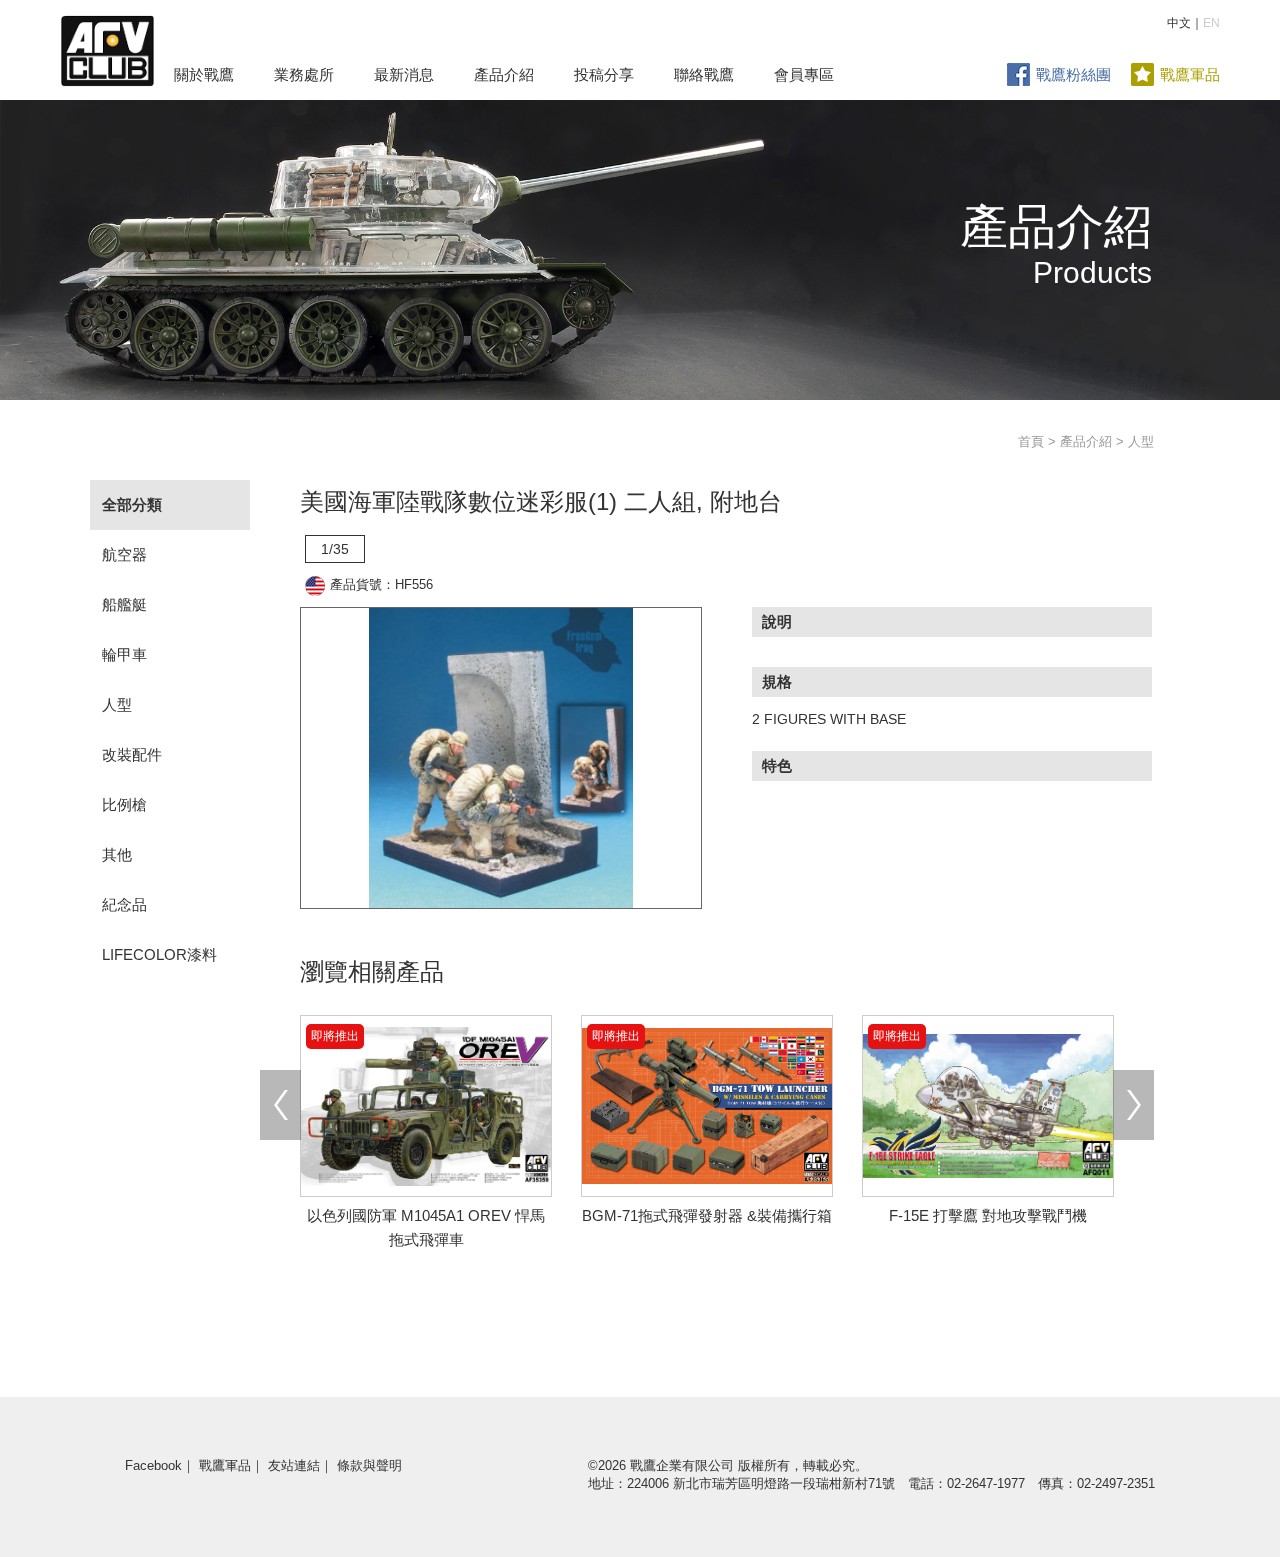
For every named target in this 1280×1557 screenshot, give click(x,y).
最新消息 (404, 74)
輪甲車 (124, 654)
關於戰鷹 (204, 74)
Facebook (153, 1465)
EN (1211, 23)
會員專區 (804, 74)
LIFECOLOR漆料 (159, 954)
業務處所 (304, 74)
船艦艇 (124, 604)
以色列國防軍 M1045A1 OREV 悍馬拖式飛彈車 (426, 1215)
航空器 (124, 554)
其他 (117, 854)
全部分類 (132, 504)
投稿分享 (604, 74)
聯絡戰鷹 (704, 74)
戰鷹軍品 (1190, 74)
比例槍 (124, 804)
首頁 (1031, 441)
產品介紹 (504, 74)
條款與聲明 (369, 1465)
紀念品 (124, 904)
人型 (117, 704)
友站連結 (294, 1465)
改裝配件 (132, 754)
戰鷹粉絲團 (1073, 74)
